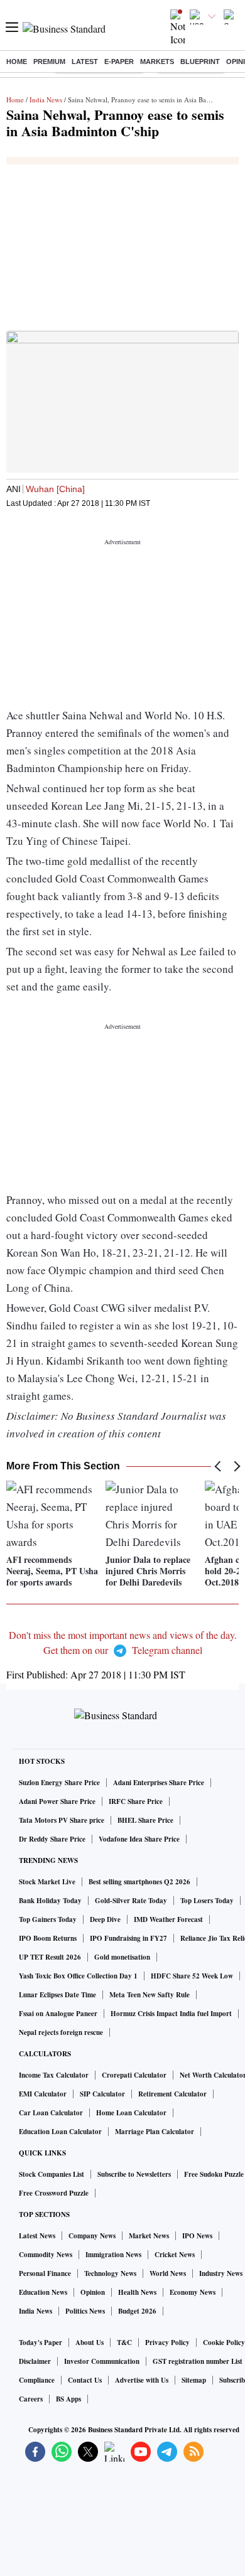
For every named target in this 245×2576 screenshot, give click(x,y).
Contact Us (85, 2380)
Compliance (37, 2380)
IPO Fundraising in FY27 (128, 1938)
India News (46, 99)
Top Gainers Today (48, 1919)
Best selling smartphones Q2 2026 (139, 1882)
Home (17, 62)
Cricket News (175, 2255)
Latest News (37, 2236)
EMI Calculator (43, 2094)
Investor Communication (102, 2361)
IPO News (197, 2236)
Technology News (110, 2273)
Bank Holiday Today (50, 1901)
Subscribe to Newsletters (134, 2174)
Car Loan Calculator (51, 2113)
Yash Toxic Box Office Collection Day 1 (78, 1976)
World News (168, 2273)
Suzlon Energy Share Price (59, 1783)
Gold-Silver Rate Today (131, 1901)
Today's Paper (41, 2343)
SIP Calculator (102, 2094)
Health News (137, 2292)
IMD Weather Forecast (168, 1919)
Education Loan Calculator (60, 2132)
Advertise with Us (142, 2380)
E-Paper (119, 62)
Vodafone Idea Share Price (139, 1839)
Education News (43, 2292)
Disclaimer (35, 2361)
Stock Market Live (47, 1882)
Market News (149, 2236)
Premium (49, 62)
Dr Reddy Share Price (52, 1839)
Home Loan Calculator (131, 2113)
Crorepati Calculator (134, 2075)
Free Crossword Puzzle (54, 2193)
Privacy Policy (167, 2343)
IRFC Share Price (136, 1801)
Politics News (85, 2311)
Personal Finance (45, 2273)
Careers (31, 2399)
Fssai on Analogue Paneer (58, 2014)
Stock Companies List (52, 2174)
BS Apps (68, 2399)
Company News (92, 2236)
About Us (90, 2343)
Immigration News (113, 2255)
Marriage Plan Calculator (155, 2132)
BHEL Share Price (145, 1820)
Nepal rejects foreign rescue (61, 2032)
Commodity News (46, 2255)
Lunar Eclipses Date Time (57, 1995)
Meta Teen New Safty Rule (150, 1995)
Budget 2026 (137, 2311)
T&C (124, 2343)
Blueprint (200, 62)
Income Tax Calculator (54, 2075)
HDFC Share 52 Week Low (192, 1976)
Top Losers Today (207, 1901)
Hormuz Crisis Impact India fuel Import (171, 2014)
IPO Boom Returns (48, 1938)
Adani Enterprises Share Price (159, 1783)
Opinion (93, 2292)
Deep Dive (105, 1919)
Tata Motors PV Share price (62, 1820)
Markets (157, 62)
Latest (85, 62)
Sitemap (194, 2380)
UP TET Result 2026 (50, 1957)
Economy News (193, 2292)
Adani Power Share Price (57, 1801)
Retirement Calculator (172, 2094)
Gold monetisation (122, 1957)
